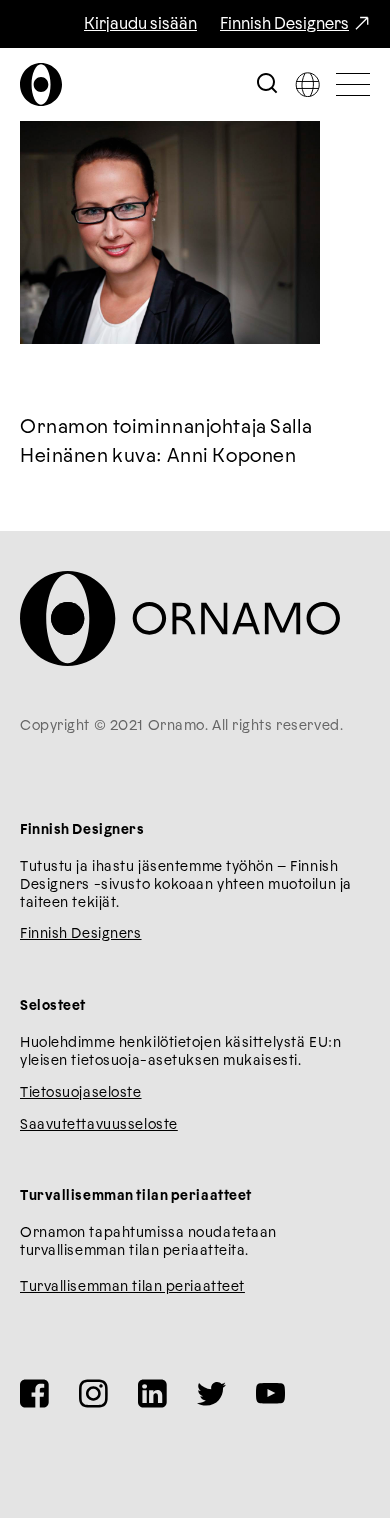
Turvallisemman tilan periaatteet (132, 1287)
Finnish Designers (284, 24)
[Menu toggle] (353, 84)
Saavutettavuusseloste (99, 1125)
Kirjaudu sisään (140, 24)
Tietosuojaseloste (81, 1093)
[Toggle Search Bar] (267, 84)
